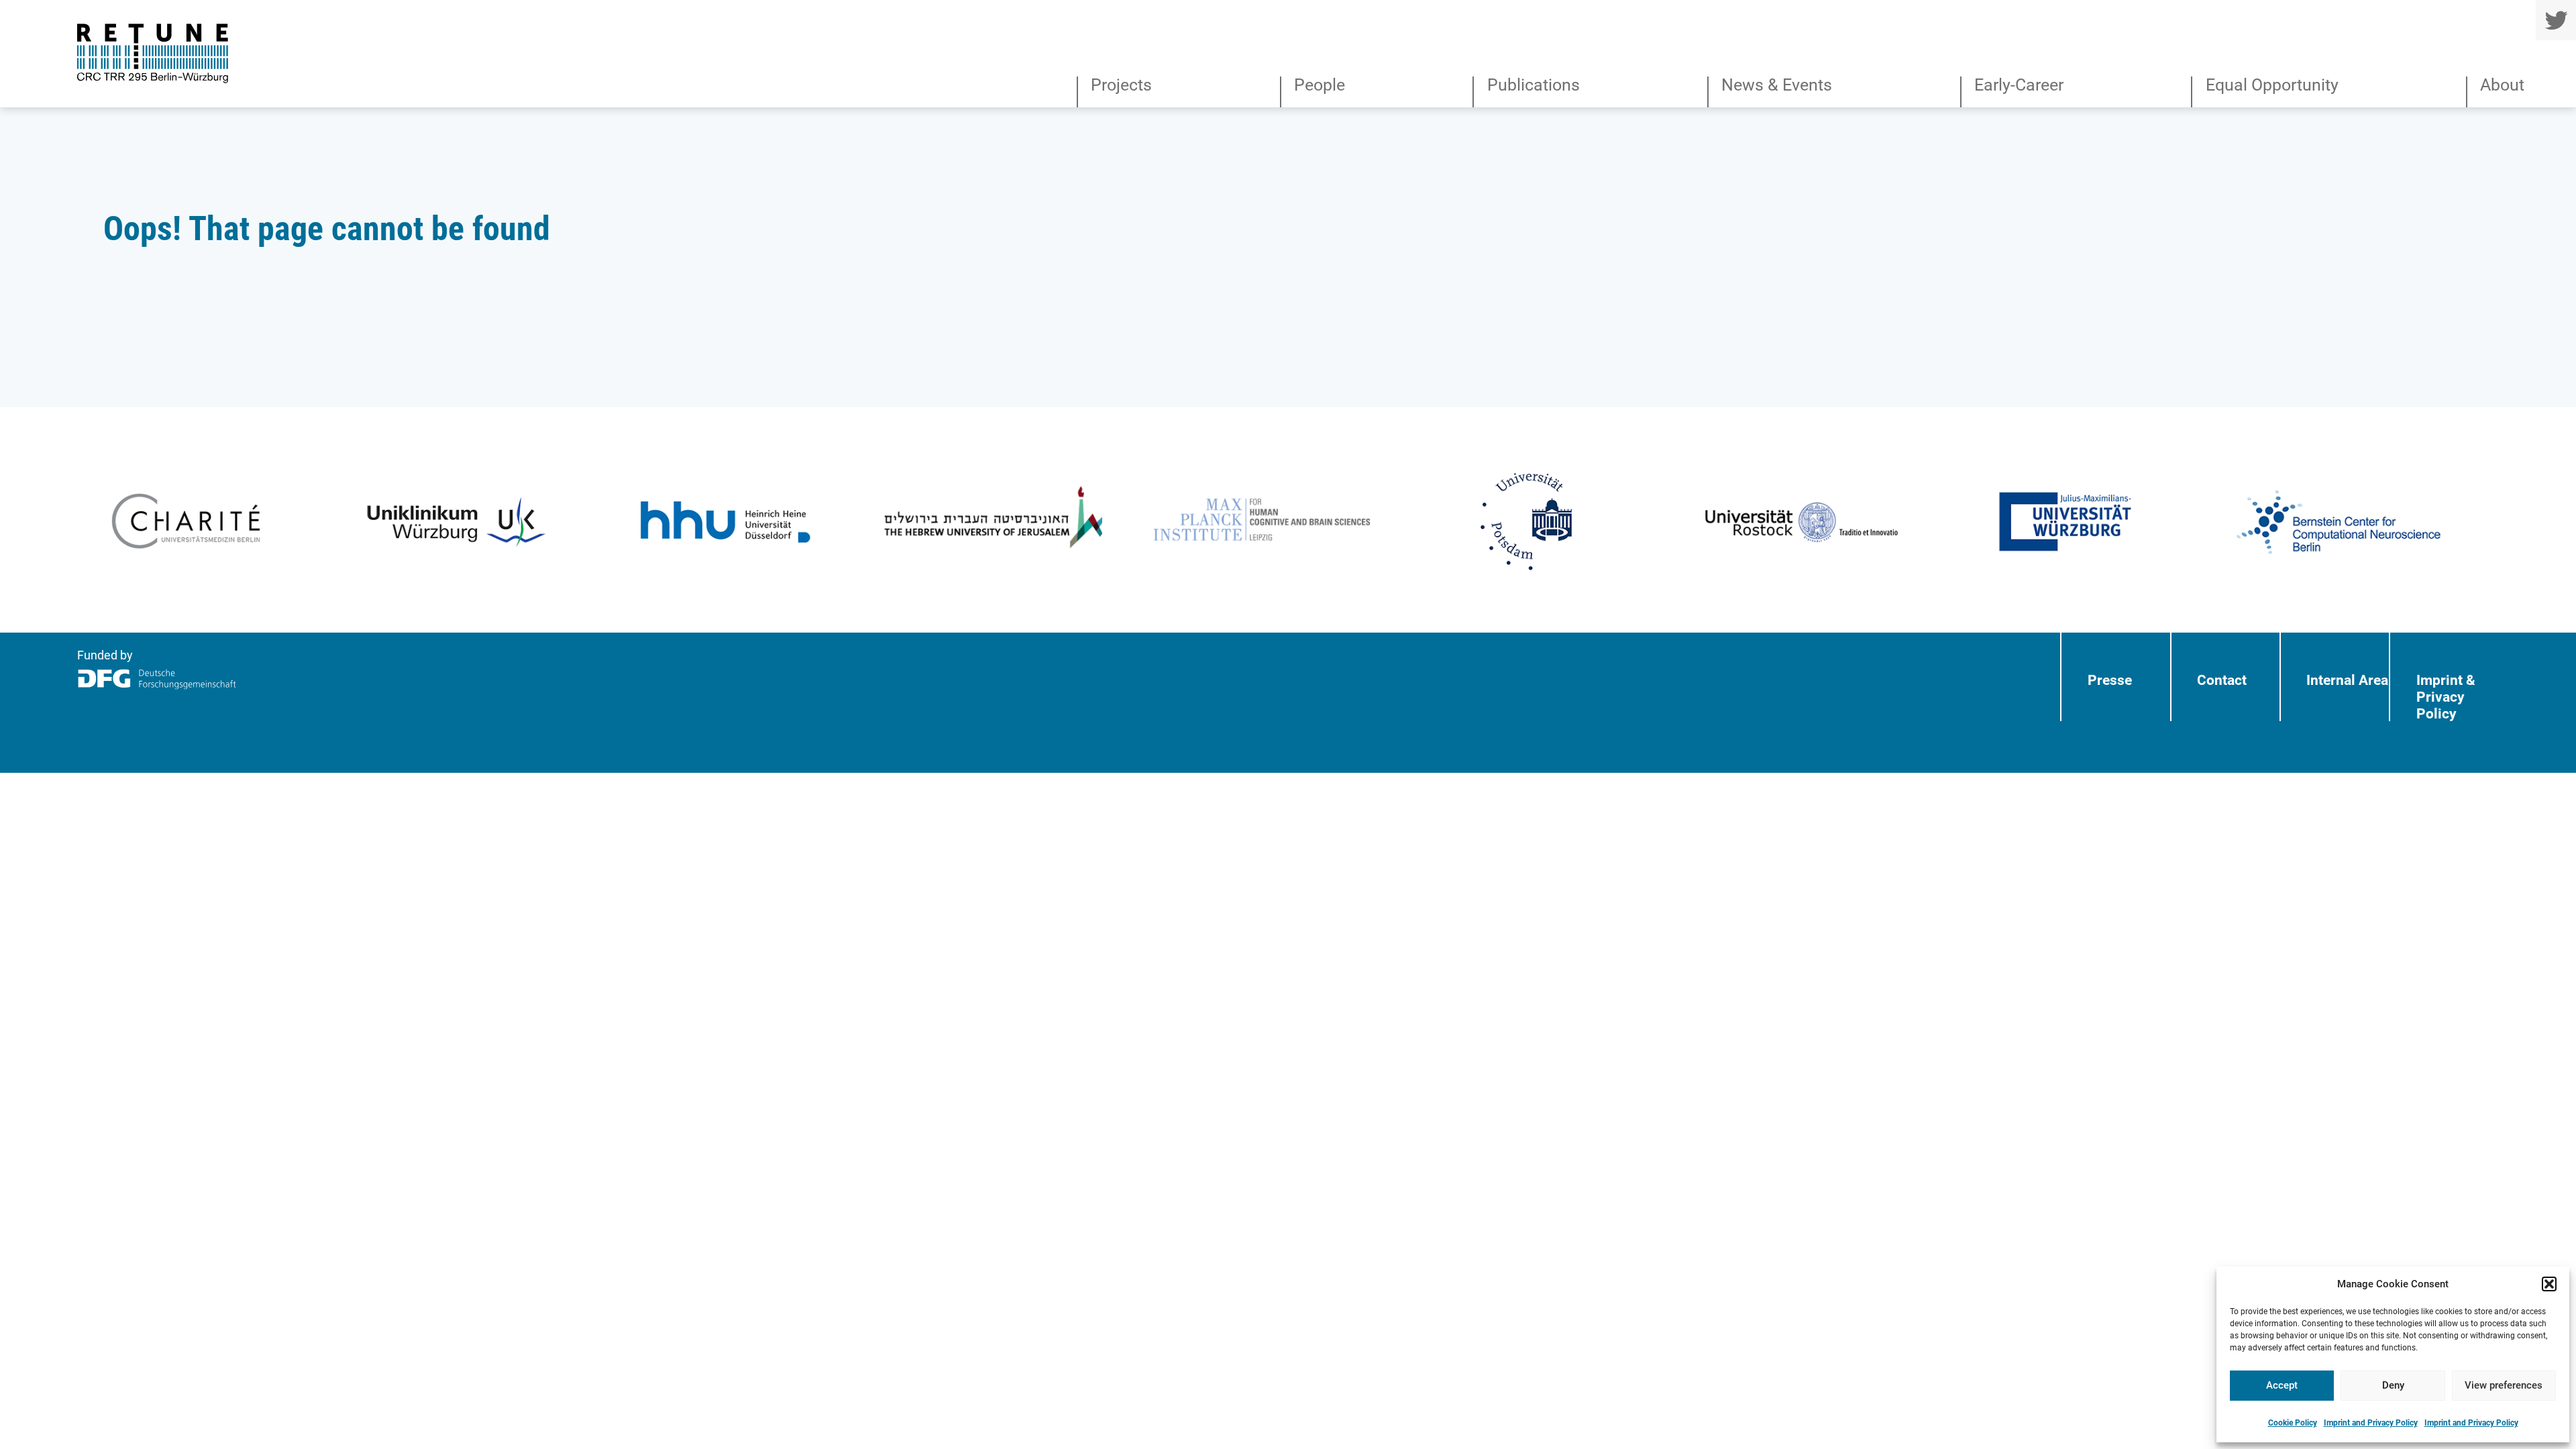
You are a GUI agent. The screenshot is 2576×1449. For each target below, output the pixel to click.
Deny (2393, 1385)
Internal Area (2347, 680)
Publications (1533, 86)
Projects (1121, 86)
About (2502, 86)
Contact (2222, 680)
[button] (2549, 1284)
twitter (2556, 20)
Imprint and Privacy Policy (2371, 1423)
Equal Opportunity (2272, 86)
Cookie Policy (2293, 1423)
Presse (2110, 680)
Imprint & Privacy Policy (2446, 697)
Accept (2282, 1385)
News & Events (1777, 86)
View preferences (2504, 1385)
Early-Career (2019, 86)
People (1320, 86)
